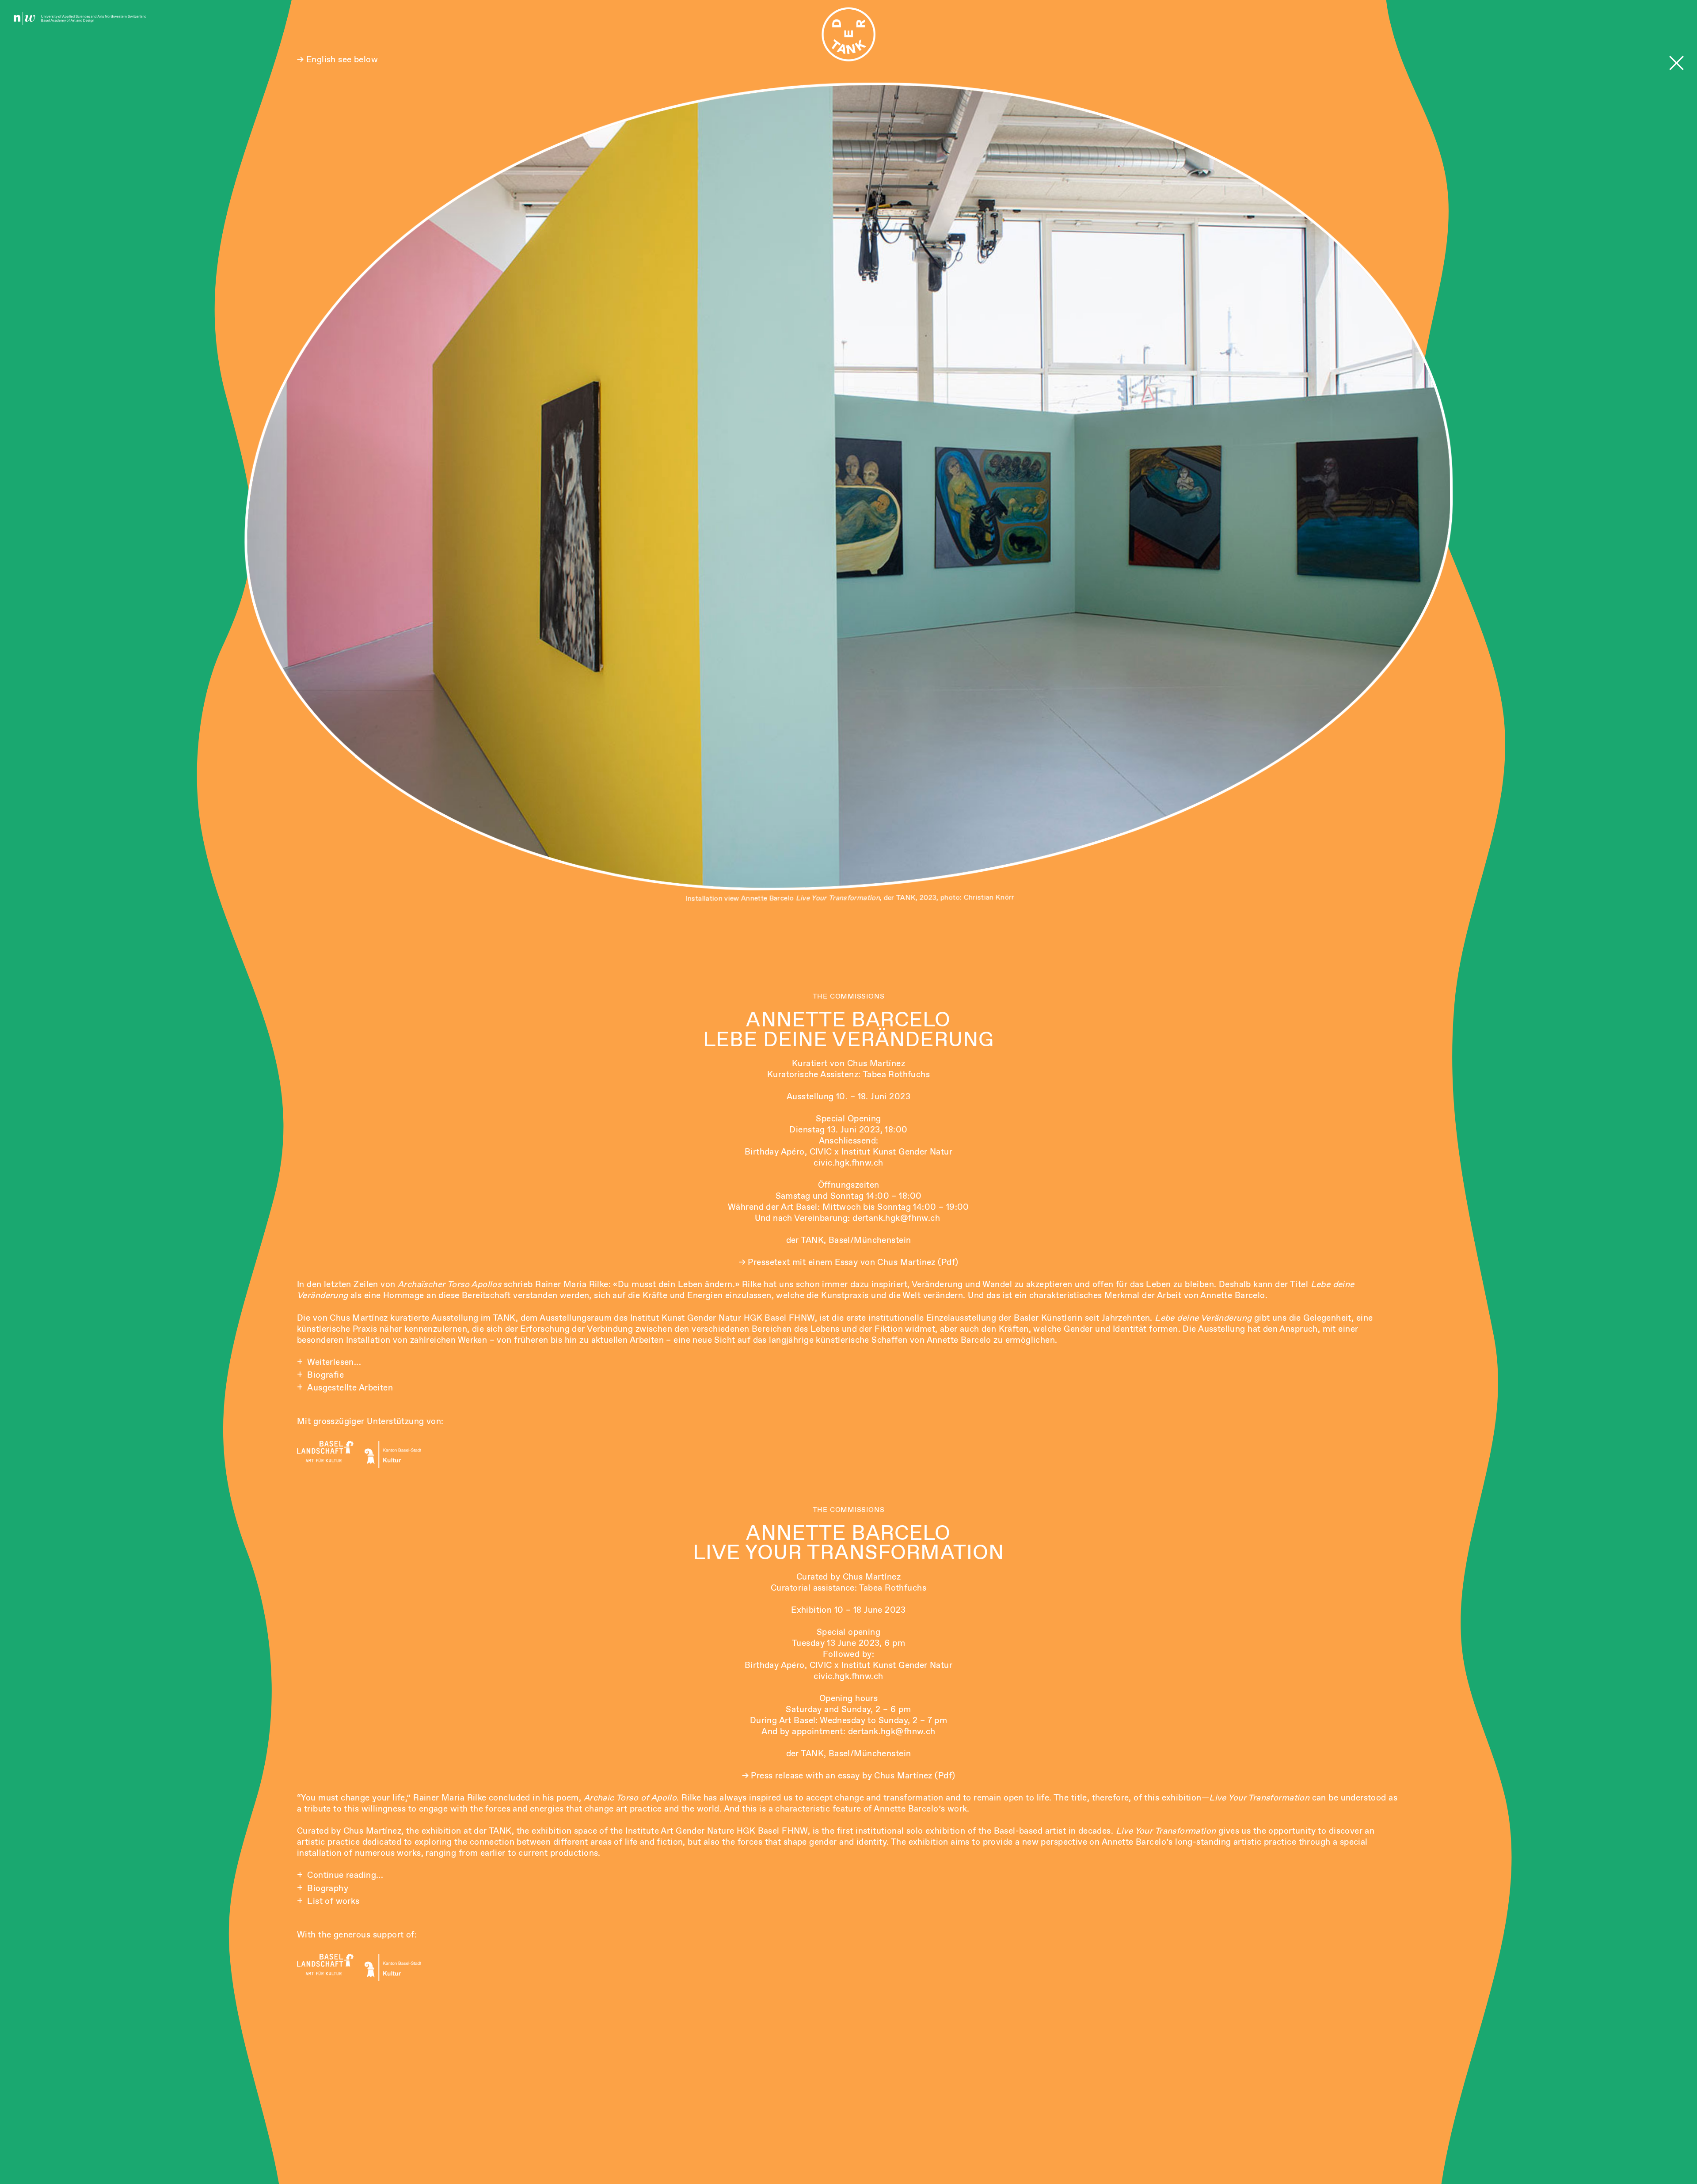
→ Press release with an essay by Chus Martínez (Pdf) (849, 1776)
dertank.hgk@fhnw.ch (897, 1218)
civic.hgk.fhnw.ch (848, 1163)
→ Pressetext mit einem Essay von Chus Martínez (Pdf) (849, 1262)
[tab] (848, 1362)
